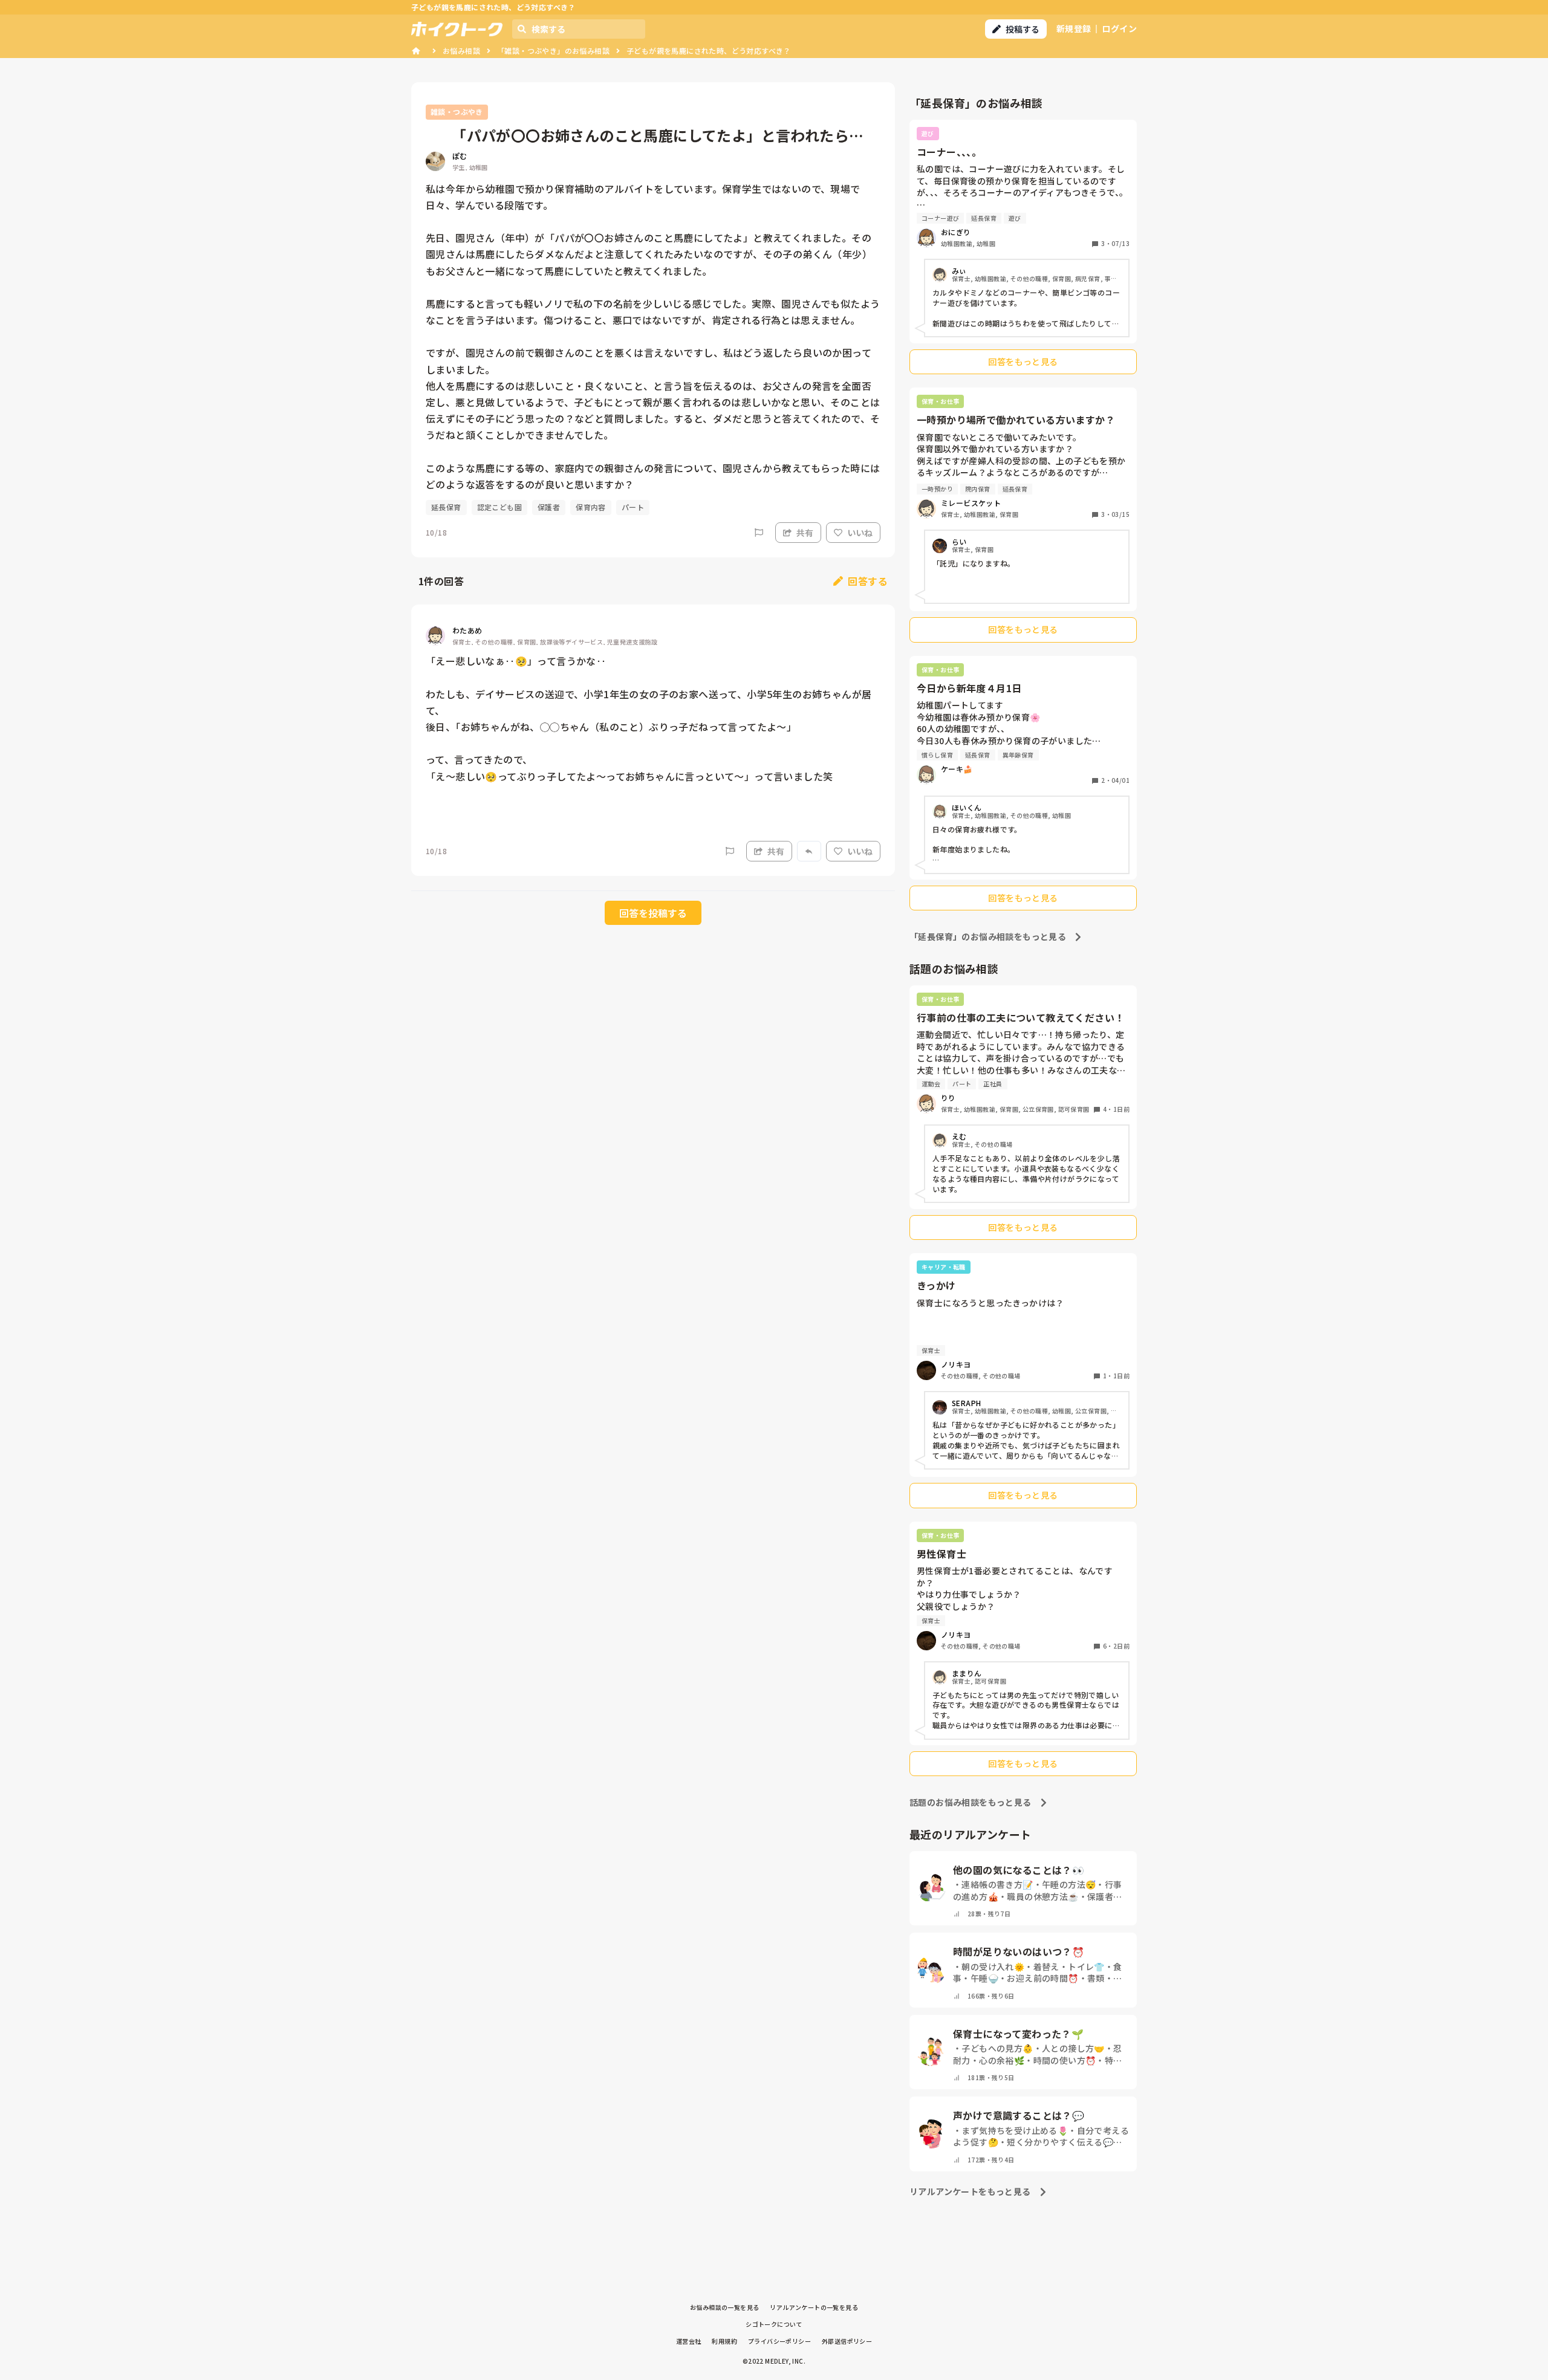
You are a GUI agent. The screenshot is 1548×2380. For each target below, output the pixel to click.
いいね (860, 533)
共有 (805, 533)
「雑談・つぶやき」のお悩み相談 (553, 50)
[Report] (759, 533)
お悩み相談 (461, 50)
